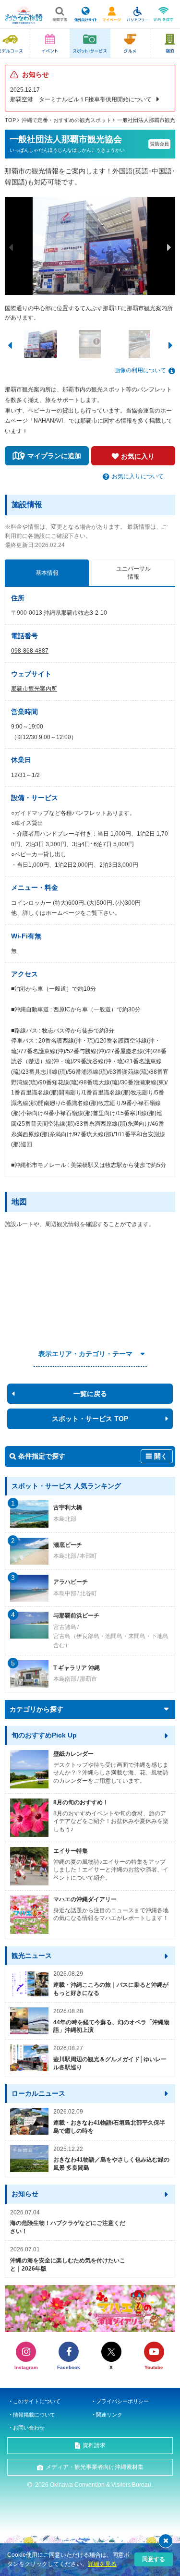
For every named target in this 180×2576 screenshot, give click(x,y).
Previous (11, 247)
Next (169, 247)
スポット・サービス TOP (90, 1419)
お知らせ (25, 2194)
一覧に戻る (90, 1394)
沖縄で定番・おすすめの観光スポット (66, 120)
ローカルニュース (38, 2093)
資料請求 (94, 2445)
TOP (10, 120)
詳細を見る (102, 2564)
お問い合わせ (29, 2428)
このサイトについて (37, 2401)
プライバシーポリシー (122, 2401)
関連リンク (109, 2415)
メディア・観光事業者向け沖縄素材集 (95, 2467)
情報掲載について (34, 2415)
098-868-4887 (30, 651)
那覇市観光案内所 (34, 689)
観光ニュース (32, 1956)
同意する (154, 2559)
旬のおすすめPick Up (44, 1735)
